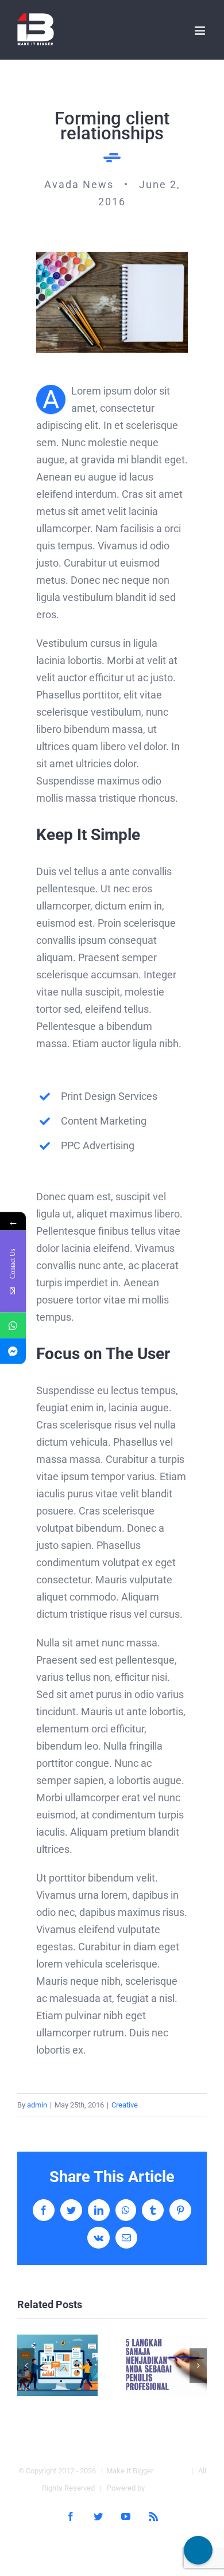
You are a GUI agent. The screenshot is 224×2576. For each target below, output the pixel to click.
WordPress (165, 2488)
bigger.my (171, 2471)
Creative (125, 2105)
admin (37, 2105)
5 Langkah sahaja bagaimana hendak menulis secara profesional (167, 2365)
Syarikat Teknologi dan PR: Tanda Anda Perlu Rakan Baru (58, 2365)
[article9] (112, 257)
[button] (26, 2366)
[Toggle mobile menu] (201, 31)
